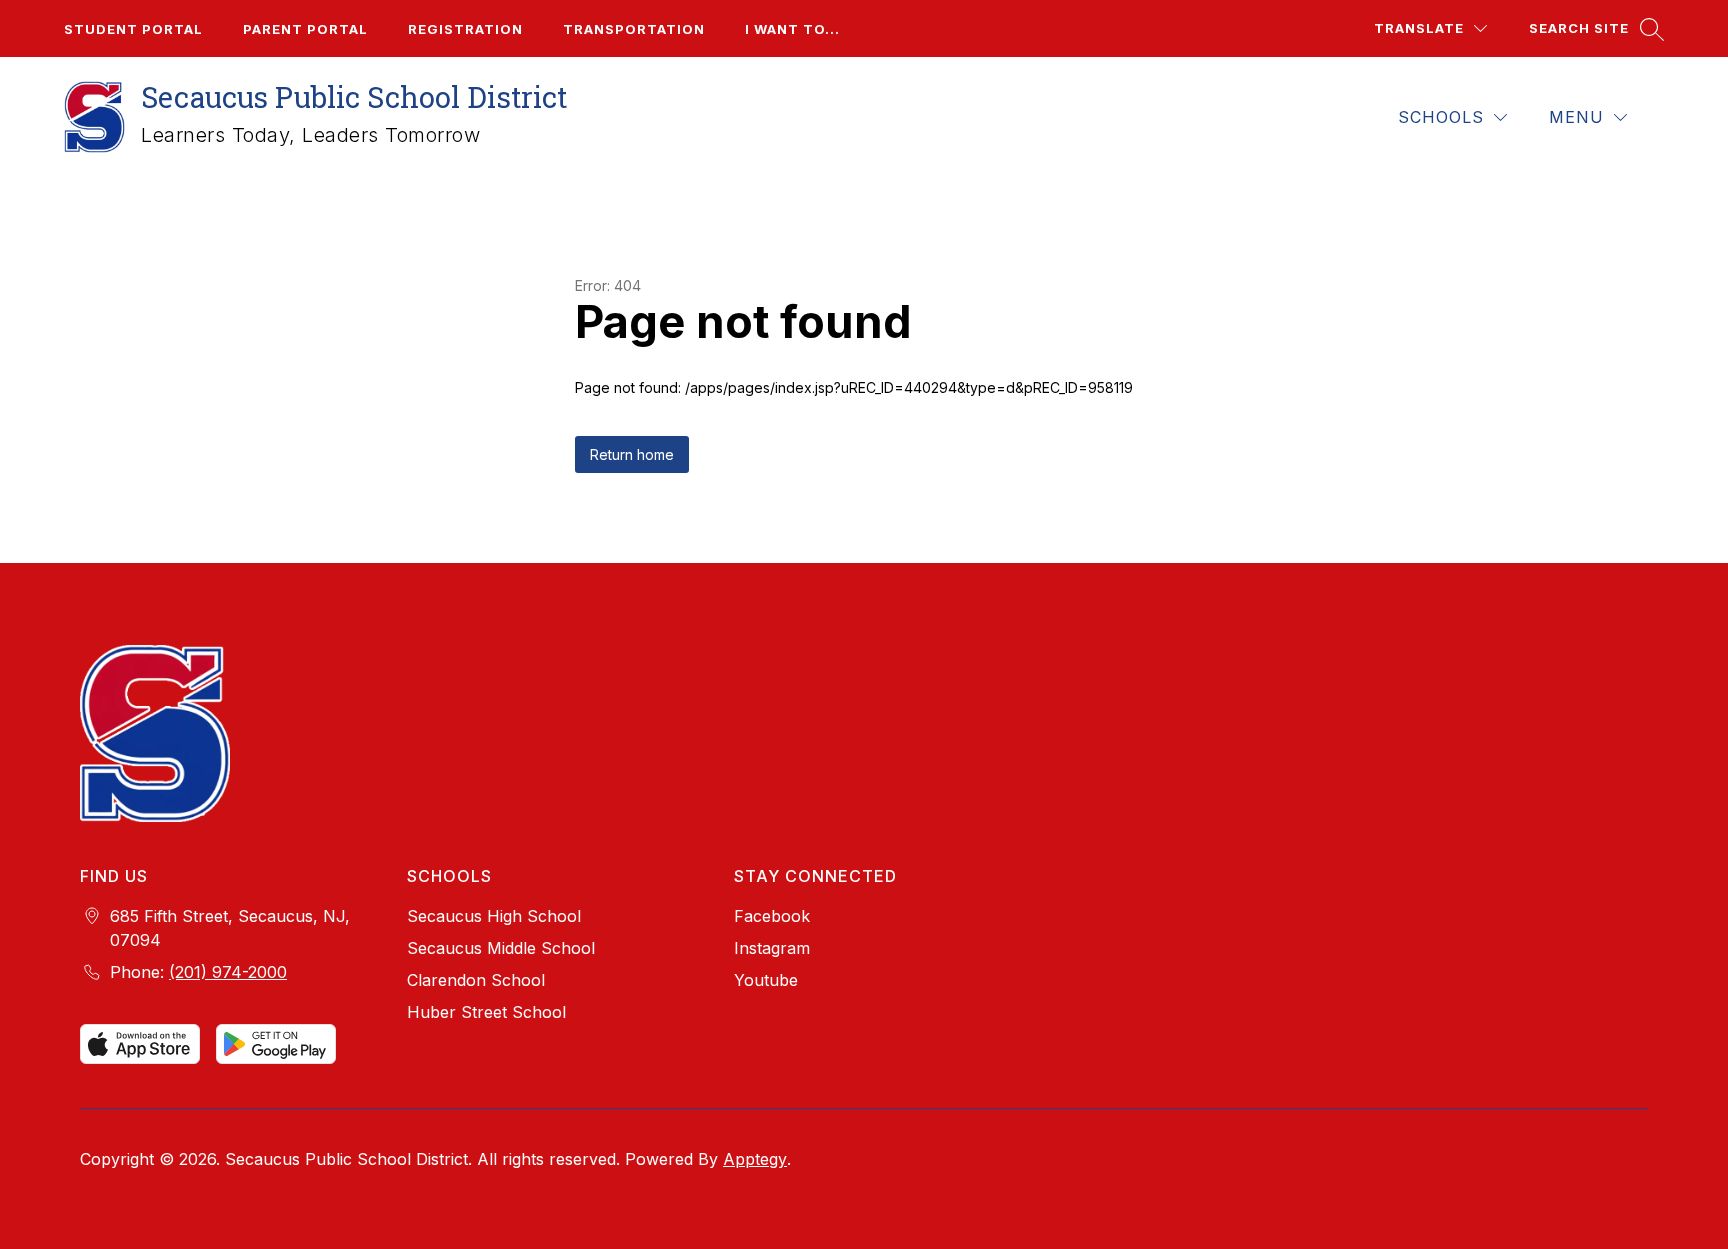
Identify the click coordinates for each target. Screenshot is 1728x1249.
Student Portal (133, 29)
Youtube (766, 980)
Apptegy (755, 1159)
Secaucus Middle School (501, 948)
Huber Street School (486, 1012)
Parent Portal (305, 29)
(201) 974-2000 (228, 972)
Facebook (772, 916)
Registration (465, 29)
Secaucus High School (494, 916)
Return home (632, 454)
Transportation (634, 29)
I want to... (792, 29)
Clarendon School (476, 980)
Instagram (772, 948)
